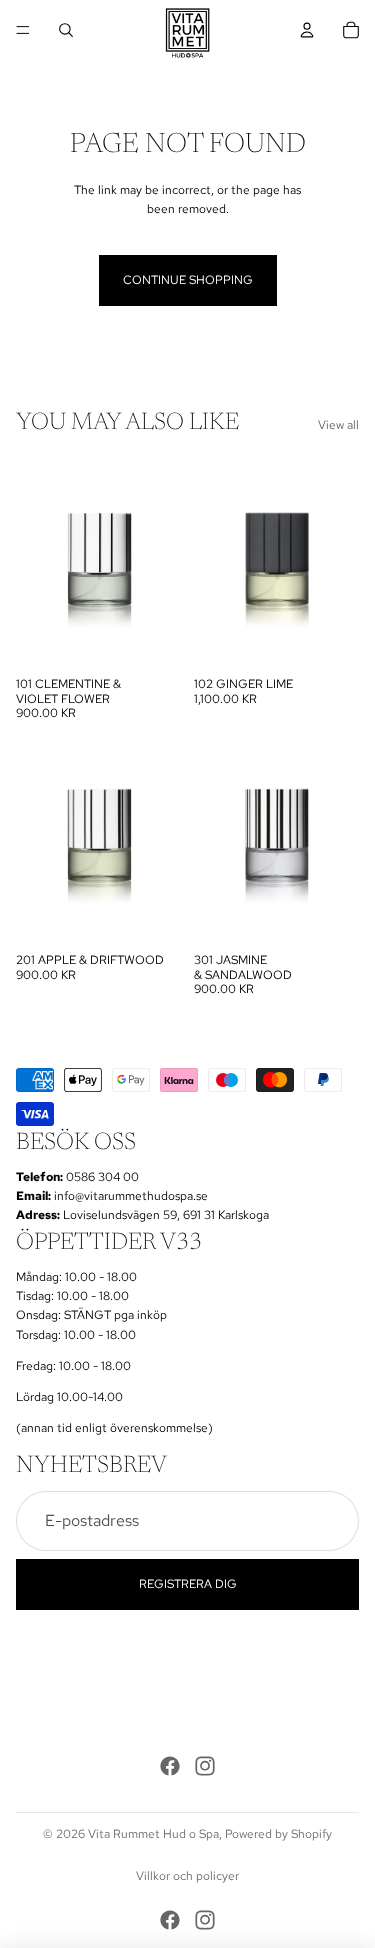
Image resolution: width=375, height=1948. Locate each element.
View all (338, 425)
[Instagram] (205, 1766)
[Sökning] (66, 30)
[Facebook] (170, 1766)
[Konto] (307, 30)
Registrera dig (188, 1584)
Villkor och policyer (187, 1876)
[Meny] (23, 30)
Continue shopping (188, 280)
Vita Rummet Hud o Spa (153, 1834)
